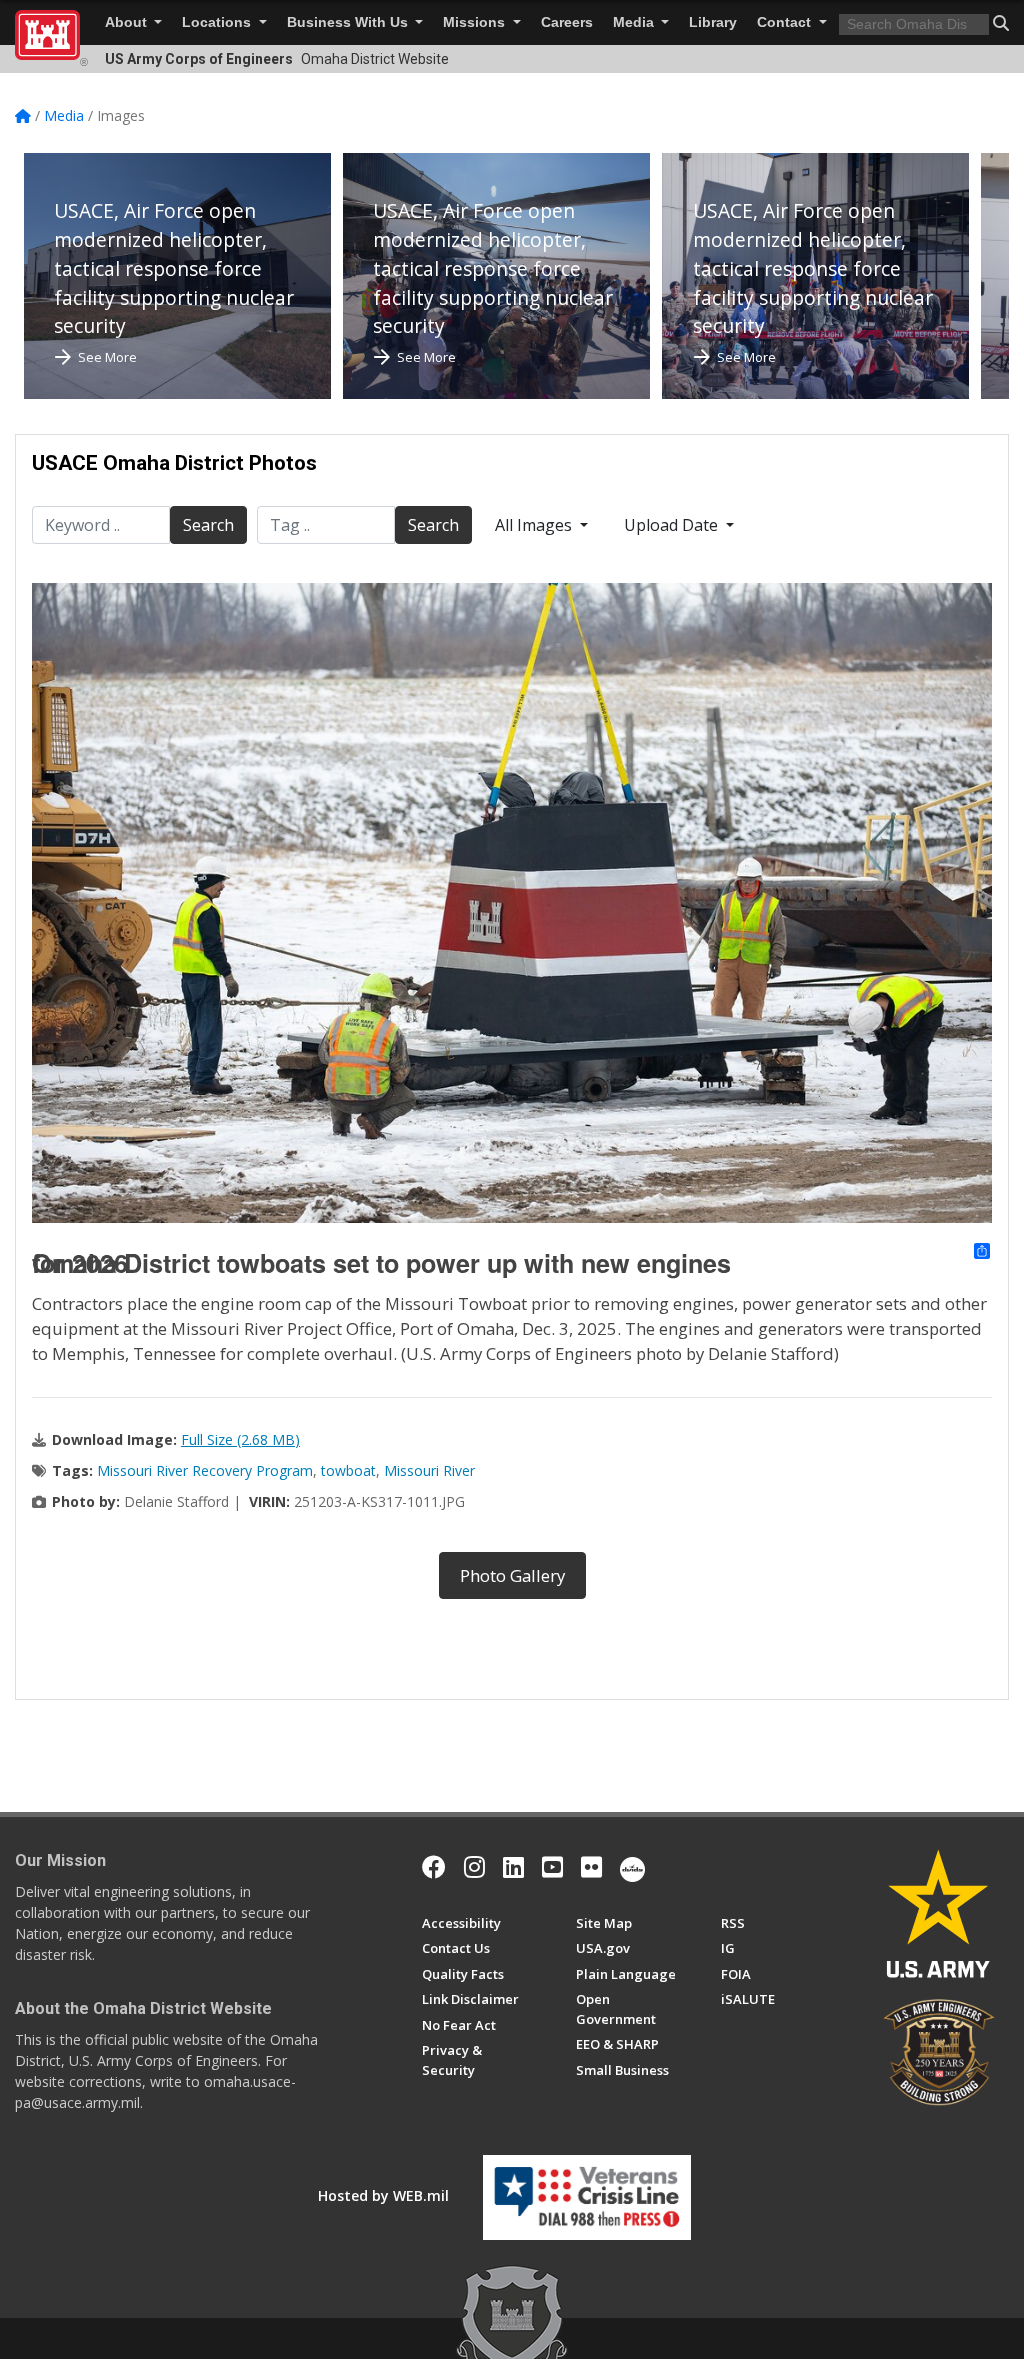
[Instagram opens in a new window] (474, 1867)
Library (713, 22)
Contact (786, 22)
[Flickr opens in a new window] (591, 1867)
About (128, 22)
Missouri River (429, 1470)
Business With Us (349, 22)
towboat (348, 1470)
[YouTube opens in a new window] (552, 1867)
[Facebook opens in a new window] (434, 1867)
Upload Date (673, 525)
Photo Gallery (512, 1575)
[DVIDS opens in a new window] (632, 1867)
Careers (567, 22)
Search (208, 525)
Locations (218, 22)
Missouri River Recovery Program (205, 1470)
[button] (1001, 23)
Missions (476, 22)
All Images (535, 525)
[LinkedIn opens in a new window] (513, 1867)
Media (635, 22)
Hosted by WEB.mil (383, 2195)
